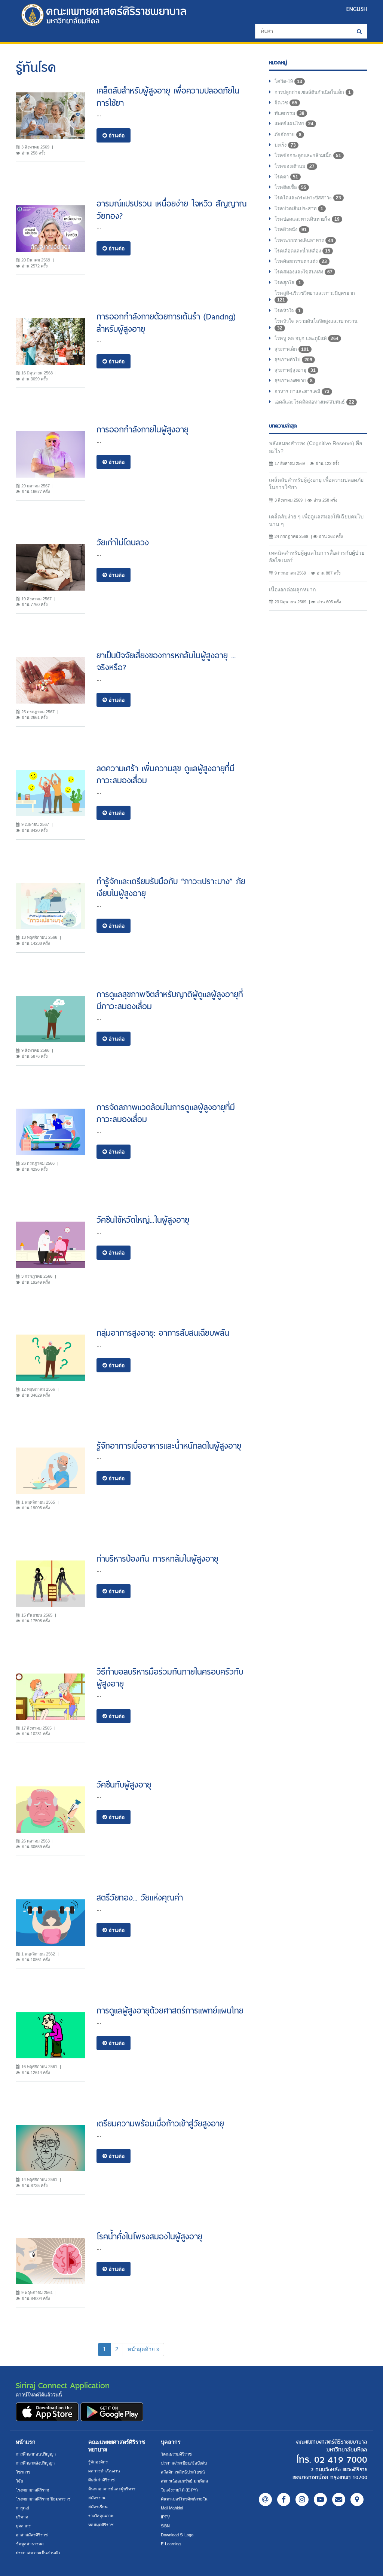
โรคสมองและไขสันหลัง (304, 272)
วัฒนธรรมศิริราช (176, 2454)
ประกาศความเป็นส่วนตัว (38, 2553)
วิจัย (19, 2481)
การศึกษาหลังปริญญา (35, 2463)
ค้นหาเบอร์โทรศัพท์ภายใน (184, 2499)
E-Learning (171, 2544)
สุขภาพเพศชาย (294, 381)
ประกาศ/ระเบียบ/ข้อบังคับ (184, 2463)
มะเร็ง (285, 145)
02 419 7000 (341, 2460)
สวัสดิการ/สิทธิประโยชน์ (183, 2472)
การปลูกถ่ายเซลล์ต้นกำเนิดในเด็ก (313, 92)
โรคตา (286, 177)
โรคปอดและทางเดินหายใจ (307, 219)
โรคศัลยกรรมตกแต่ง (301, 261)
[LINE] (265, 2500)
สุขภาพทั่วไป (293, 360)
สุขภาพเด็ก (292, 349)
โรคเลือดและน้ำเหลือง (302, 251)
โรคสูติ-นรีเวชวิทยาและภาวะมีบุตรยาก (315, 296)
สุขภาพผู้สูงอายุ (295, 370)
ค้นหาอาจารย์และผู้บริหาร (112, 2489)
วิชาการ (23, 2472)
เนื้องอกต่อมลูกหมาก (292, 589)
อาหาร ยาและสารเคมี (302, 391)
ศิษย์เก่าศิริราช (102, 2480)
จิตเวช (286, 103)
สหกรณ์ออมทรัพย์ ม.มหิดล (184, 2481)
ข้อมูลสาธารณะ (30, 2544)
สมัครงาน (97, 2498)
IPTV (165, 2517)
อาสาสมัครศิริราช (32, 2535)
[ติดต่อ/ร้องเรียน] (339, 2500)
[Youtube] (320, 2500)
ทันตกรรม (289, 113)
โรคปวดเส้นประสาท (299, 209)
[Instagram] (302, 2500)
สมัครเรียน (98, 2507)
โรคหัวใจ (288, 311)
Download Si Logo (177, 2535)
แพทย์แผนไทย (294, 124)
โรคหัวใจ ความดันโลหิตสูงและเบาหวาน (316, 324)
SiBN (165, 2526)
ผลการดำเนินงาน (104, 2471)
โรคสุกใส (288, 283)
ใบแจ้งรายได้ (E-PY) (179, 2490)
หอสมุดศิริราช (101, 2525)
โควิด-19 (288, 81)
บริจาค (22, 2517)
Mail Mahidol (172, 2508)
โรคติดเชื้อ (290, 187)
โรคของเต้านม (295, 166)
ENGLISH (357, 9)
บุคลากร (23, 2526)
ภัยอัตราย (288, 134)
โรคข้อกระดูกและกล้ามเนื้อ (308, 155)
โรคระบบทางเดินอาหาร (304, 240)
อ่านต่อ (116, 135)
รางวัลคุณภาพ (101, 2516)
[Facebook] (284, 2500)
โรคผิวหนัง (291, 229)
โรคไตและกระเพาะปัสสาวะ (308, 198)
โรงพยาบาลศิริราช (33, 2490)
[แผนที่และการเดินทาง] (357, 2500)
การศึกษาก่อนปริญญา (36, 2454)
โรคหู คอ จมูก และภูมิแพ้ (307, 338)
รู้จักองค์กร (98, 2462)
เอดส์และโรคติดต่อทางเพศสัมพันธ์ (314, 402)
